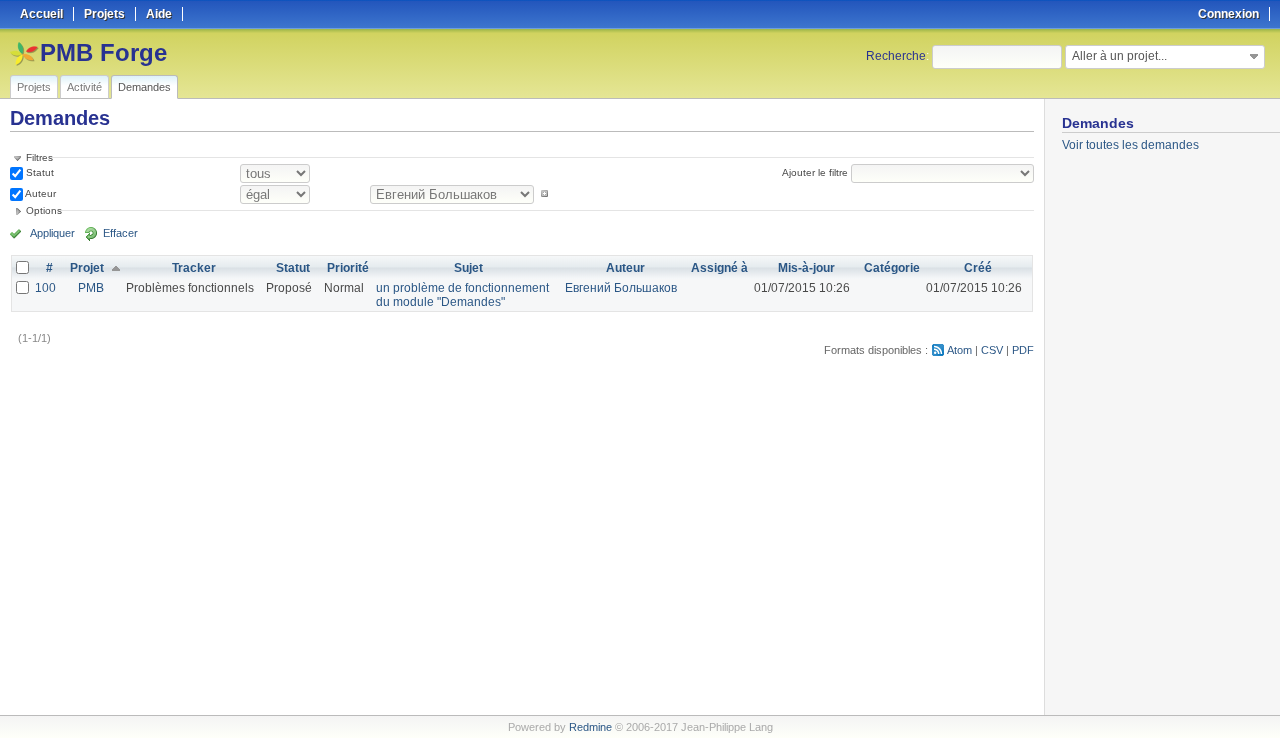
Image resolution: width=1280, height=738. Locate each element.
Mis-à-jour (806, 268)
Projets (34, 87)
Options (44, 210)
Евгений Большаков (621, 288)
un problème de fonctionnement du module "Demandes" (462, 295)
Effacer (120, 233)
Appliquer (52, 233)
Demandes (144, 87)
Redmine (590, 727)
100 (45, 288)
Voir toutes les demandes (1130, 145)
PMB (91, 288)
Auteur (39, 193)
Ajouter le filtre (815, 172)
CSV (992, 350)
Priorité (348, 268)
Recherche (896, 56)
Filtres (39, 157)
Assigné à (719, 268)
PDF (1023, 350)
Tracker (194, 268)
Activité (84, 87)
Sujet (468, 268)
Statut (38, 172)
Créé (978, 268)
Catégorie (892, 268)
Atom (959, 350)
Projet (87, 268)
